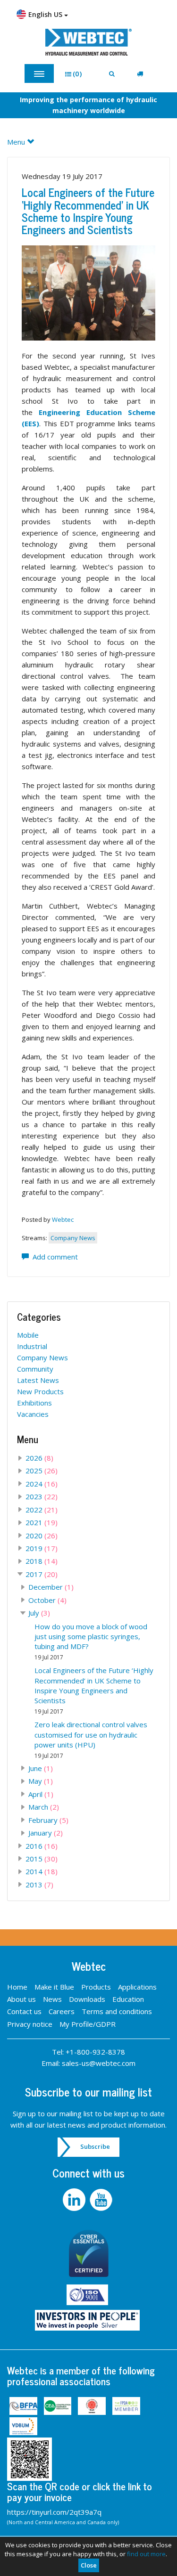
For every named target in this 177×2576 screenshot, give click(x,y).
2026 (39, 1458)
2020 (42, 1536)
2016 (42, 1846)
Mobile (28, 1335)
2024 (42, 1484)
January (46, 1833)
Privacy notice (30, 2024)
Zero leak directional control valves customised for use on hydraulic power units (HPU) (91, 1739)
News (52, 1999)
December (51, 1587)
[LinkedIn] (75, 2200)
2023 (42, 1496)
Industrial (32, 1346)
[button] (77, 74)
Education (128, 1999)
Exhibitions (34, 1403)
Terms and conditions (117, 2011)
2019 (42, 1548)
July (39, 1613)
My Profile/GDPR (88, 2024)
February (48, 1820)
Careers (62, 2011)
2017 (42, 1574)
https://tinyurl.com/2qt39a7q (54, 2512)
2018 (42, 1561)
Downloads (87, 1999)
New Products (40, 1391)
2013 (39, 1885)
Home (17, 1987)
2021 (42, 1522)
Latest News (38, 1380)
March (44, 1807)
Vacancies (33, 1414)
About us (21, 1999)
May (41, 1781)
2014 (42, 1871)
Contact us (24, 2011)
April (41, 1794)
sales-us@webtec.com (99, 2063)
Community (35, 1369)
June (41, 1768)
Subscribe (95, 2146)
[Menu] (39, 73)
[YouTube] (102, 2200)
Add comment (53, 1257)
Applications (137, 1987)
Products (96, 1987)
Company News (73, 1238)
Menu (17, 142)
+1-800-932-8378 (95, 2052)
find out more (146, 2554)
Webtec (63, 1219)
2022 (42, 1510)
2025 (42, 1471)
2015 (42, 1859)
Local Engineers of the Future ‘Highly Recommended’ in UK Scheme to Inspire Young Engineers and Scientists (88, 211)
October (47, 1600)
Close (89, 2565)
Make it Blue (54, 1987)
